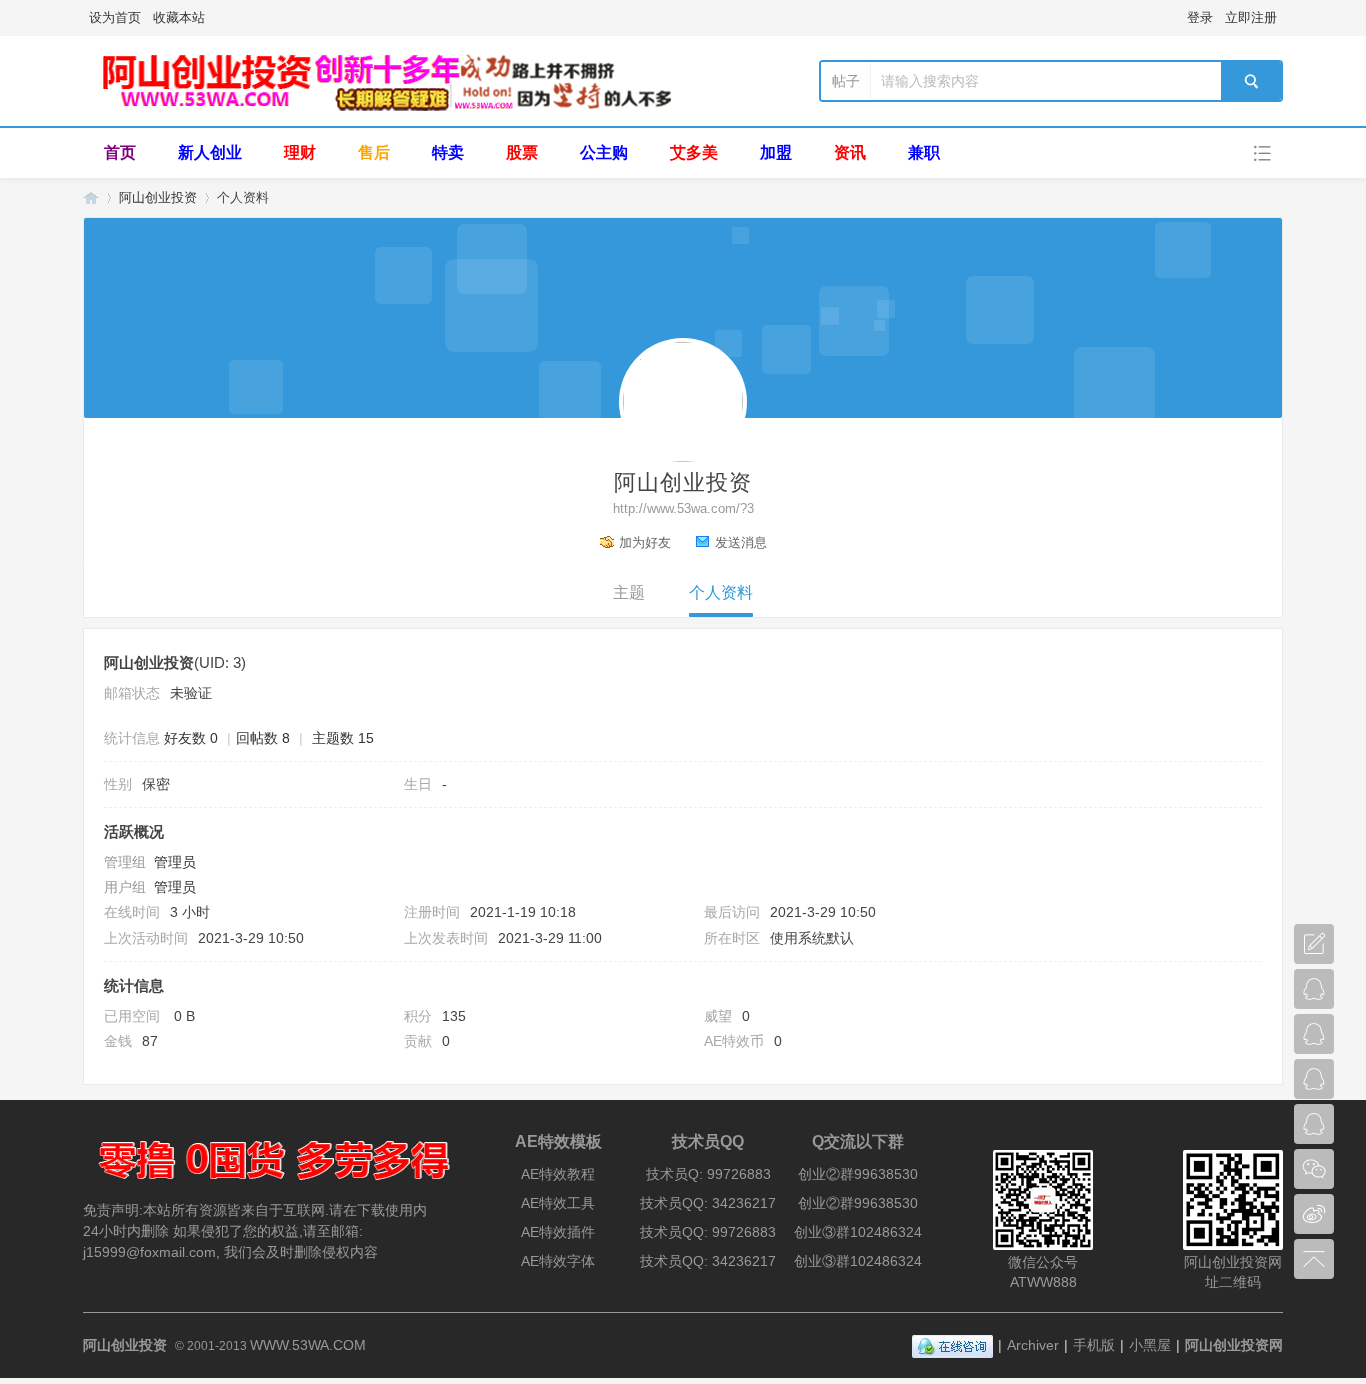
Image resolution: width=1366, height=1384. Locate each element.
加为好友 (645, 542)
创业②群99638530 (858, 1174)
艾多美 (694, 152)
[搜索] (1251, 81)
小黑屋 (1150, 1345)
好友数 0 (191, 738)
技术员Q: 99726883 (708, 1174)
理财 (300, 152)
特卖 (448, 152)
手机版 (1094, 1345)
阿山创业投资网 (1234, 1345)
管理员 (175, 862)
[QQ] (952, 1345)
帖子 (846, 81)
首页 (120, 152)
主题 (629, 592)
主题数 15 (343, 738)
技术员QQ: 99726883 (708, 1232)
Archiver (1033, 1345)
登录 (1200, 17)
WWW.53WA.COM (308, 1345)
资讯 (850, 152)
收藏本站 (179, 17)
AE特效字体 (558, 1261)
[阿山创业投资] (383, 106)
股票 (522, 152)
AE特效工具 (558, 1203)
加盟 (776, 152)
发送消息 (741, 542)
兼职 (924, 152)
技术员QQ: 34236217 (708, 1203)
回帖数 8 (263, 738)
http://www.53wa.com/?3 (683, 508)
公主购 (604, 152)
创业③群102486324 (858, 1232)
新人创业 (210, 152)
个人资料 (721, 592)
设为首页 (115, 17)
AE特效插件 (558, 1232)
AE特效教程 (558, 1174)
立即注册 (1251, 17)
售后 (374, 152)
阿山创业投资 (91, 197)
